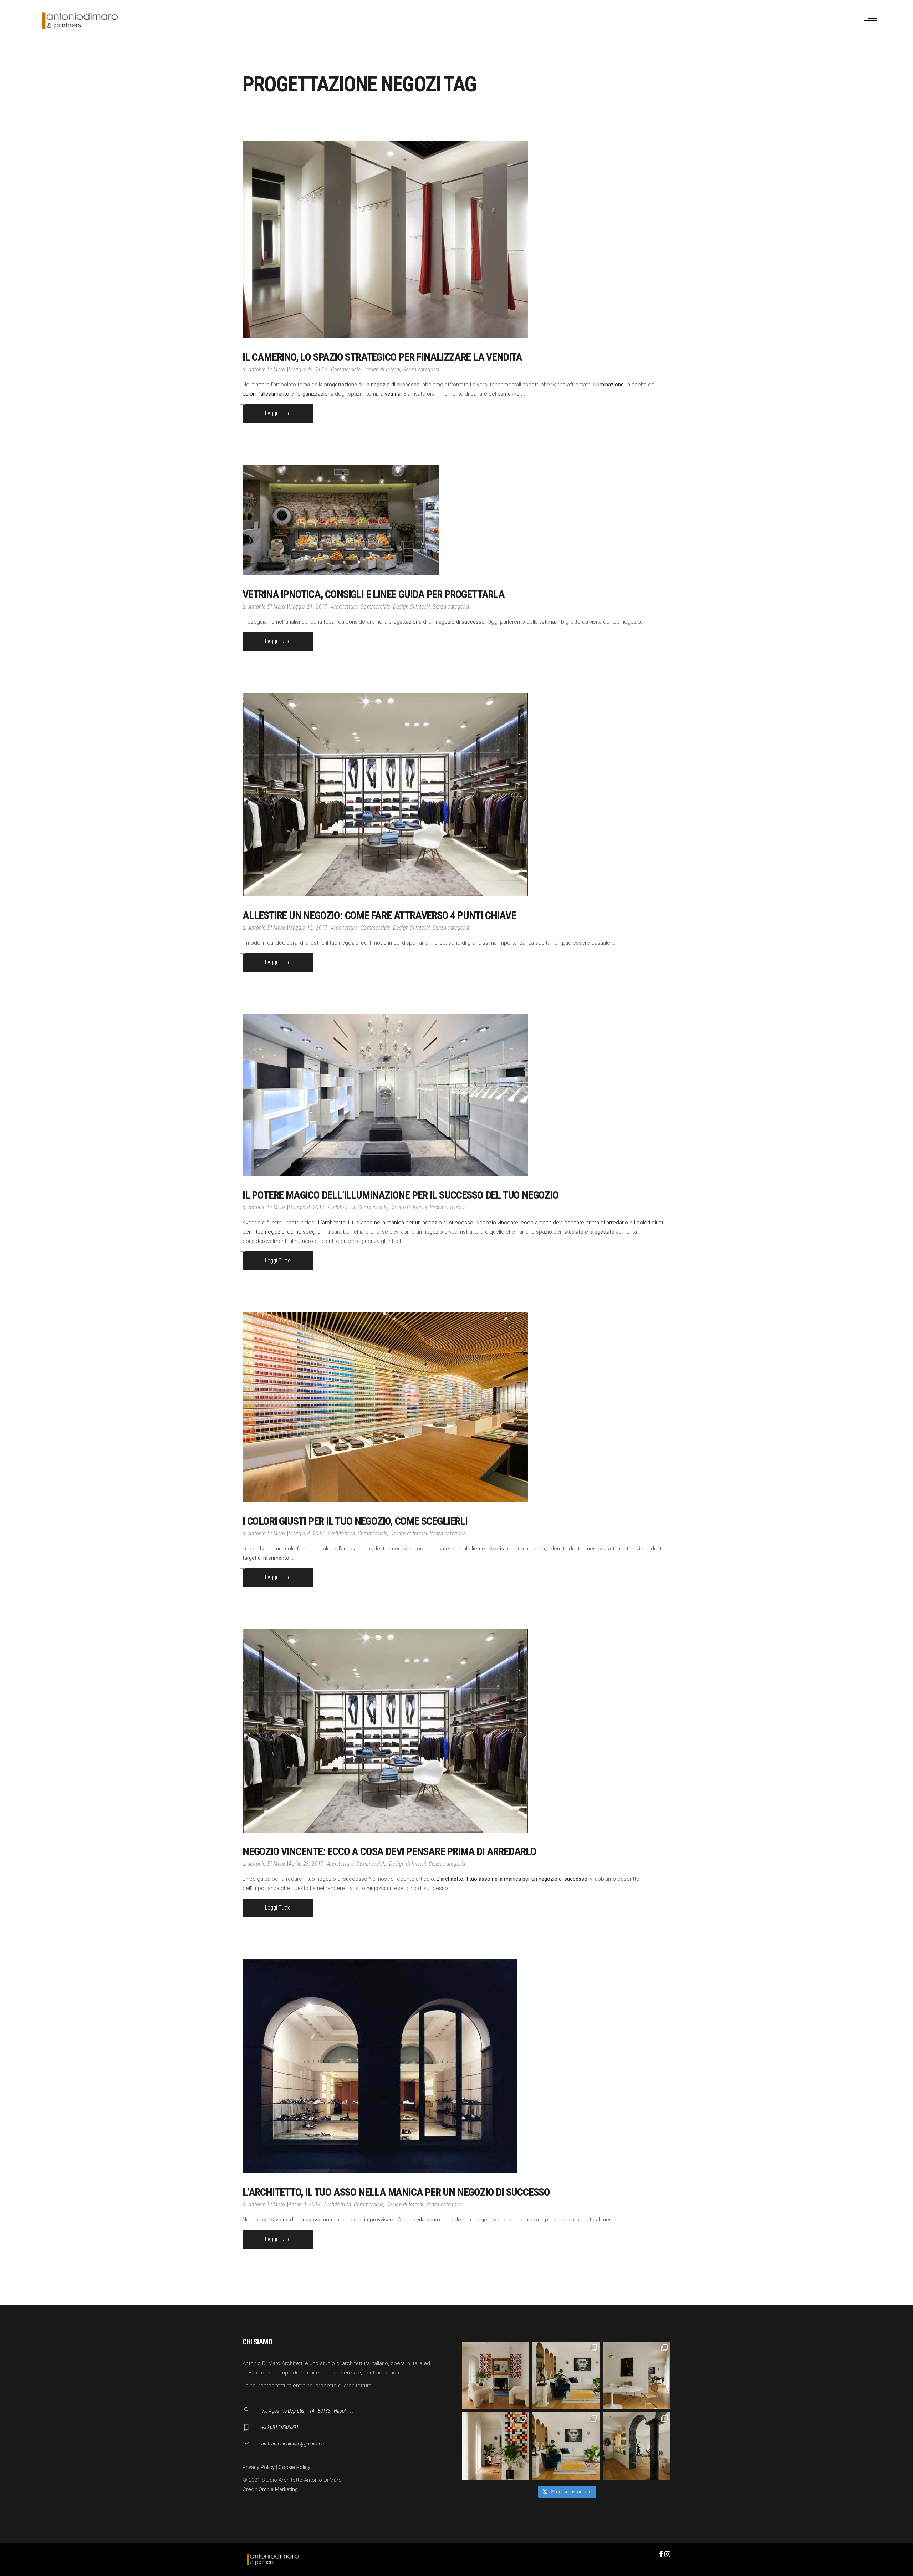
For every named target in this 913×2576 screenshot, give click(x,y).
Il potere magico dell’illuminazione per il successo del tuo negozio (401, 1195)
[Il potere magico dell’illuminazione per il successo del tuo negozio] (385, 1095)
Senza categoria (421, 369)
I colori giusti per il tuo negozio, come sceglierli (355, 1521)
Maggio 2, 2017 (307, 1533)
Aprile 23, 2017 (306, 1864)
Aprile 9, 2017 (305, 2204)
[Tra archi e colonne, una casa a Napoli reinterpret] (566, 2446)
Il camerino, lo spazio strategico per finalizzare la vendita (382, 357)
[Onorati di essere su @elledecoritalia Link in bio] (566, 2375)
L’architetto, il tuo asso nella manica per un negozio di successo (396, 1223)
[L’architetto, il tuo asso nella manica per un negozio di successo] (380, 2066)
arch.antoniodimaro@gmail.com (293, 2444)
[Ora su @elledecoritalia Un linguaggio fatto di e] (495, 2375)
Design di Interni (382, 369)
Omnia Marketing (278, 2489)
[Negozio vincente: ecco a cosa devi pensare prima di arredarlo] (385, 1731)
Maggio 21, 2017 (308, 607)
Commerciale (346, 369)
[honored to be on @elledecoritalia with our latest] (637, 2375)
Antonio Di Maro (267, 369)
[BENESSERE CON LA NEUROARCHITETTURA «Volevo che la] (637, 2446)
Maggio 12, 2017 (308, 928)
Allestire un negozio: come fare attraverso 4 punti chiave (379, 915)
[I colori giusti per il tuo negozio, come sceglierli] (385, 1407)
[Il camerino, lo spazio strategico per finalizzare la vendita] (385, 240)
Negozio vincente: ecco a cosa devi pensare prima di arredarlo (552, 1223)
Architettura (345, 607)
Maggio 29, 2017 (308, 369)
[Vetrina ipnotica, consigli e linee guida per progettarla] (341, 520)
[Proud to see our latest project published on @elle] (495, 2446)
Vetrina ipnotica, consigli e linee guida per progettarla (374, 594)
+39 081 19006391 (280, 2427)
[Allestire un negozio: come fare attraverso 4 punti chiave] (385, 795)
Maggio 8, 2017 (307, 1207)
